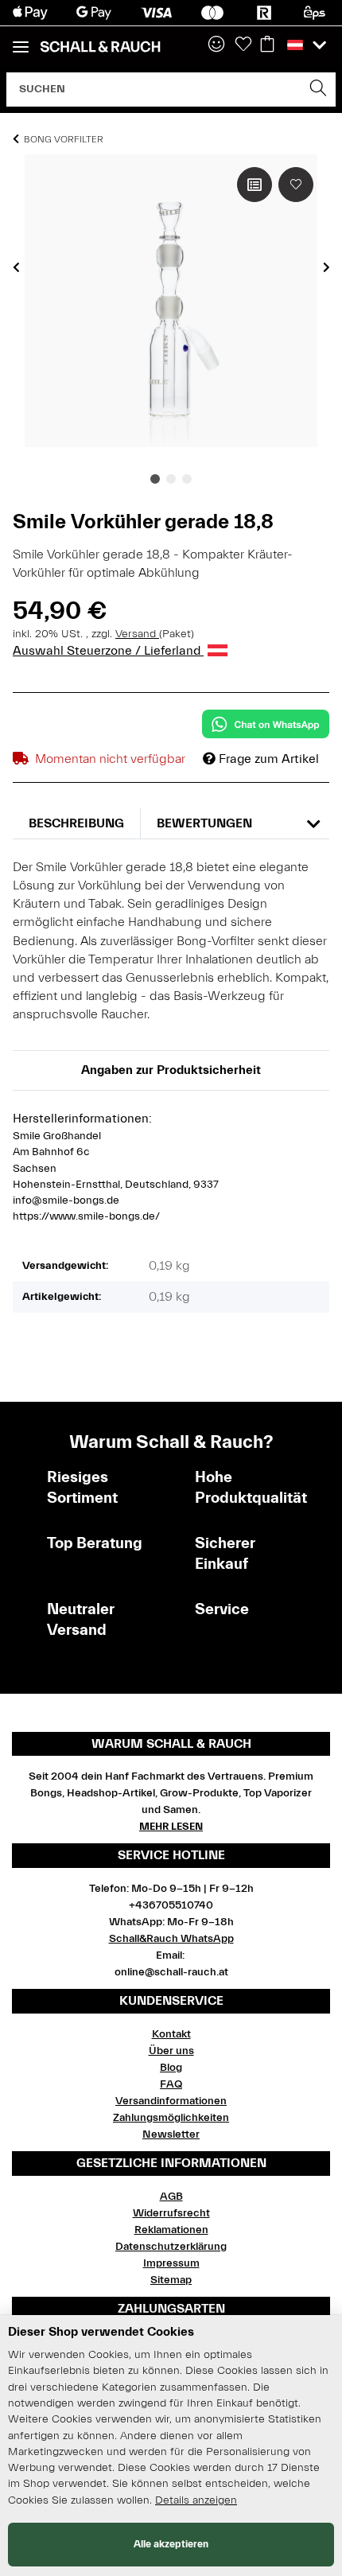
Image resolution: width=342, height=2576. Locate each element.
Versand (137, 634)
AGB (171, 2197)
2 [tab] (171, 479)
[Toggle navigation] (21, 40)
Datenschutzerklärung (171, 2247)
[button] (216, 45)
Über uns (171, 2051)
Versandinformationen (171, 2101)
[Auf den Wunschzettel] (296, 185)
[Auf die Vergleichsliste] (255, 185)
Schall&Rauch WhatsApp (171, 1939)
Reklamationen (171, 2230)
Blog (171, 2068)
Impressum (171, 2263)
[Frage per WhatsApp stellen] (266, 724)
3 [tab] (187, 479)
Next (326, 267)
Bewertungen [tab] (204, 823)
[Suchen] (319, 89)
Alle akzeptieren (171, 2544)
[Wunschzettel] (243, 45)
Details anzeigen (196, 2500)
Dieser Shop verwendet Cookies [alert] (101, 2332)
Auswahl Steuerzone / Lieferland (108, 651)
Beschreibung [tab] (76, 823)
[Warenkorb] (267, 45)
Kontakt (171, 2034)
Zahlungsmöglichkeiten (171, 2118)
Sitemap (171, 2280)
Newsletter (171, 2134)
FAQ (171, 2084)
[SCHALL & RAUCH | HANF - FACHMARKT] (100, 47)
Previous (16, 267)
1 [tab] (155, 479)
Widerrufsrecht (171, 2213)
